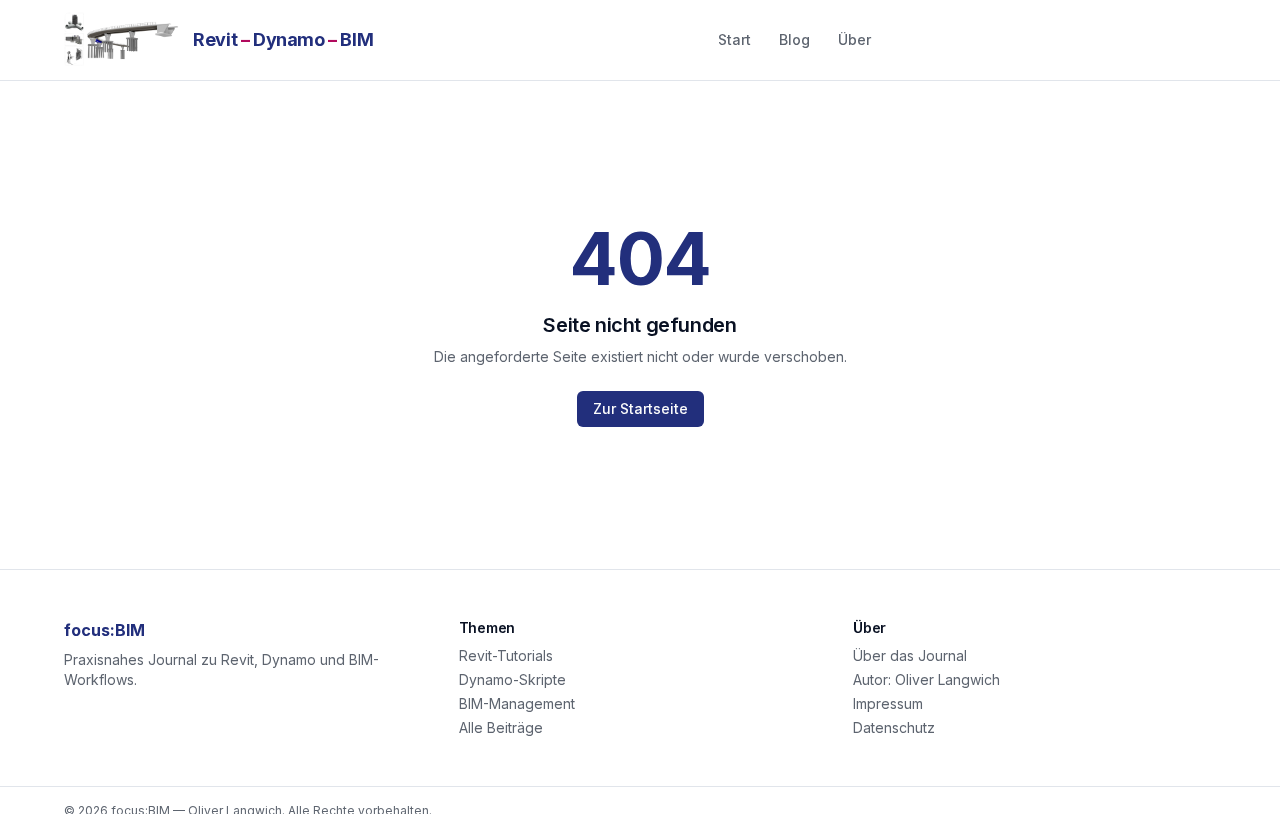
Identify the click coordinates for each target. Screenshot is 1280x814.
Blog (794, 39)
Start (734, 39)
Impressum (888, 703)
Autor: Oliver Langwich (926, 679)
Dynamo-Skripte (512, 679)
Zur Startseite (640, 408)
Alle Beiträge (501, 727)
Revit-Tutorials (506, 655)
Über (854, 39)
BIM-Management (517, 703)
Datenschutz (894, 727)
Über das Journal (910, 655)
